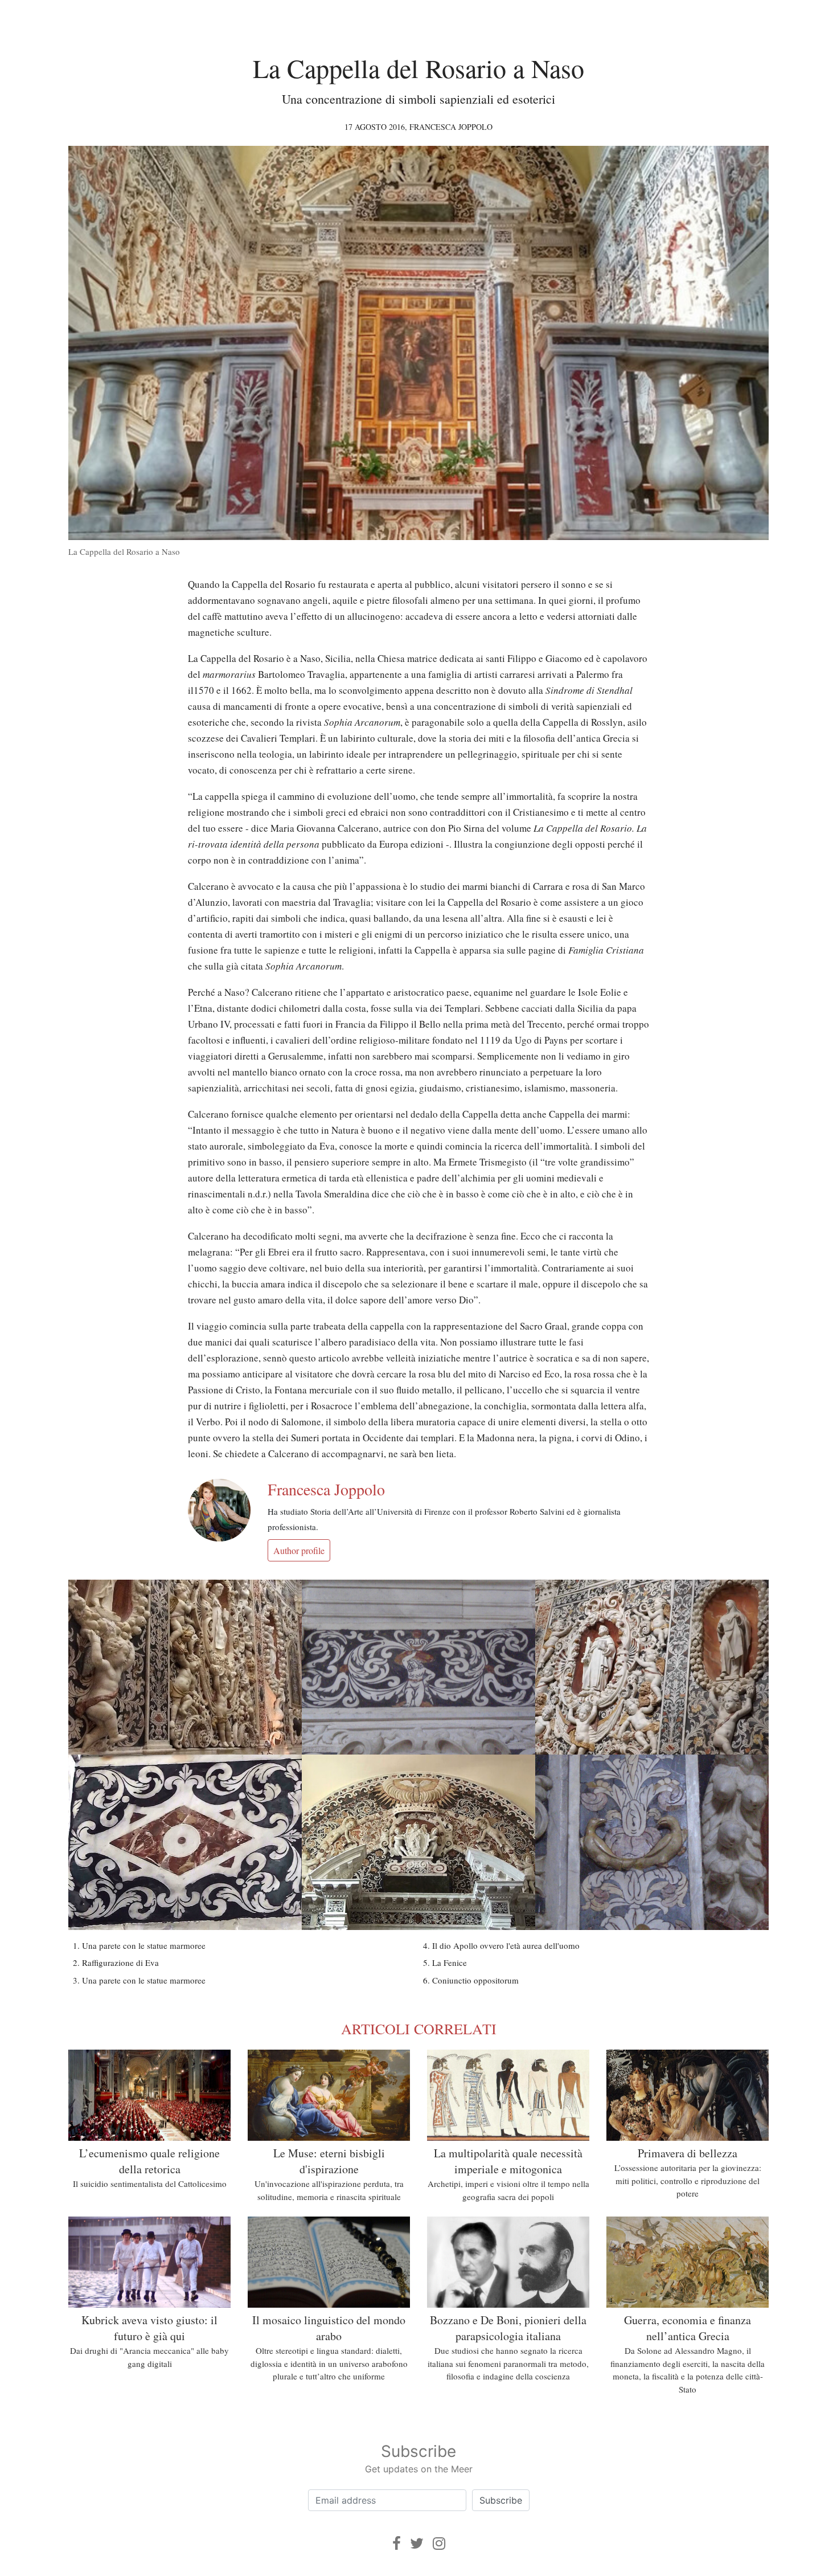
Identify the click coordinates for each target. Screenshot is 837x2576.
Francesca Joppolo (451, 127)
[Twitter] (417, 2543)
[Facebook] (397, 2543)
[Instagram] (439, 2543)
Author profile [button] (299, 1550)
